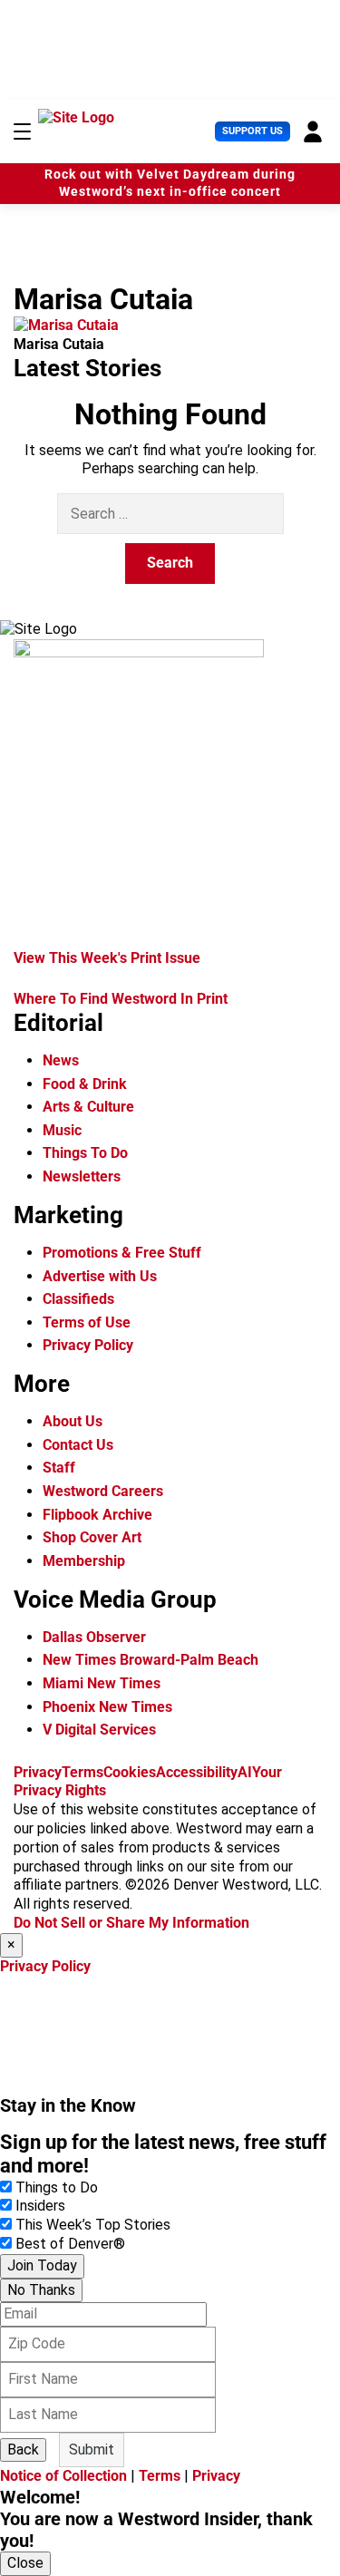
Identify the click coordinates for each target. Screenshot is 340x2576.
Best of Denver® (70, 2244)
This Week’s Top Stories (93, 2225)
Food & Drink (85, 1084)
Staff (59, 1468)
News (61, 1060)
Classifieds (78, 1299)
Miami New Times (102, 1683)
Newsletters (82, 1176)
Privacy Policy (88, 1345)
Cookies (130, 1772)
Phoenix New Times (107, 1707)
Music (62, 1130)
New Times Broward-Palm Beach (151, 1660)
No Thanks (41, 2290)
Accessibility (197, 1772)
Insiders (40, 2206)
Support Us (253, 131)
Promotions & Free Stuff (122, 1253)
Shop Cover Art (92, 1537)
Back (23, 2450)
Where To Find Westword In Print (121, 999)
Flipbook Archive (97, 1515)
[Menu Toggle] (22, 131)
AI (245, 1772)
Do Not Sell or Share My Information (131, 1923)
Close (25, 2563)
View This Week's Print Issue (107, 958)
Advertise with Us (100, 1276)
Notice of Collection (63, 2476)
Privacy (38, 1772)
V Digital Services (99, 1730)
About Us (73, 1421)
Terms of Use (87, 1322)
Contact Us (78, 1445)
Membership (84, 1561)
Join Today (42, 2265)
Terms (83, 1772)
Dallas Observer (94, 1637)
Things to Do (57, 2187)
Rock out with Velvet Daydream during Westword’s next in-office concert (170, 183)
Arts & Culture (88, 1107)
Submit (92, 2450)
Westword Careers (103, 1491)
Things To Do (85, 1153)
